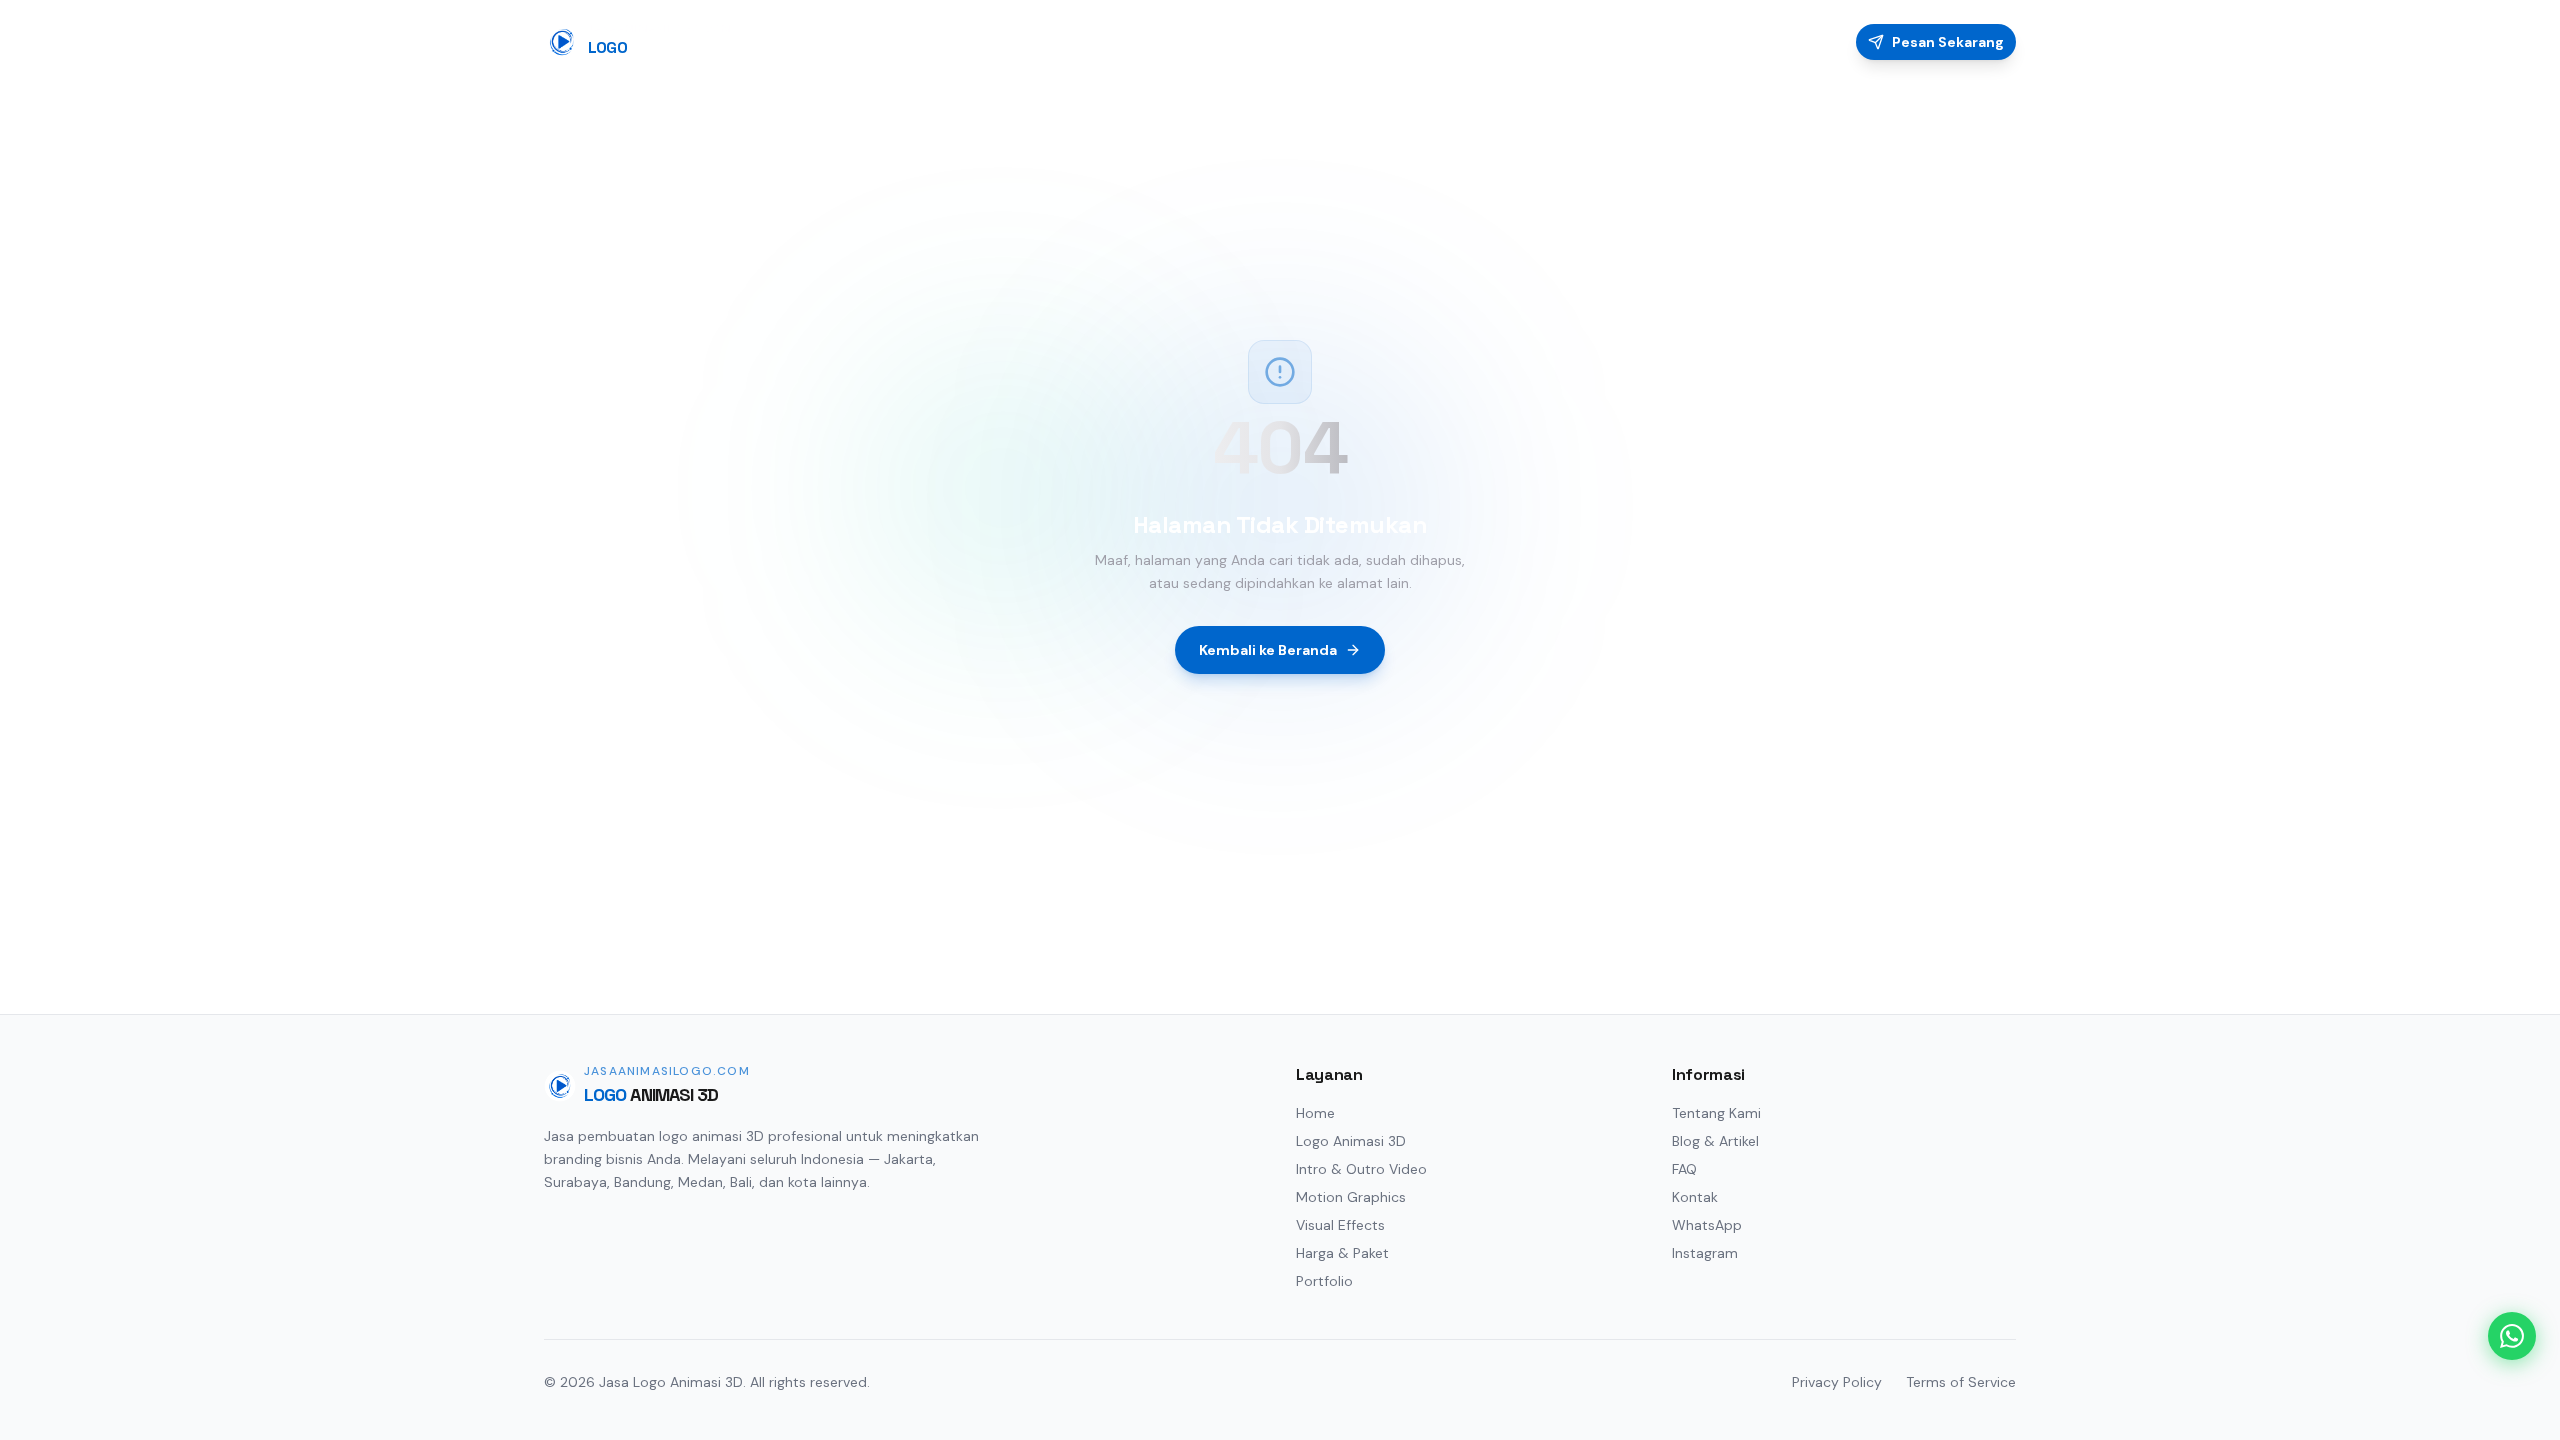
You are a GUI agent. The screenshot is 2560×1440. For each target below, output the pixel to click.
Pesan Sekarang (1948, 42)
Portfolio (1678, 42)
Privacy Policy (1837, 1382)
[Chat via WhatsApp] (2512, 1336)
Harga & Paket (1342, 1253)
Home (1440, 42)
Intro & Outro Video (1361, 1169)
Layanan (1519, 42)
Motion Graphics (1351, 1197)
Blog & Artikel (1715, 1141)
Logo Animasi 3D (1351, 1141)
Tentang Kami (1716, 1113)
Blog (1753, 42)
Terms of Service (1961, 1382)
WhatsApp (1707, 1225)
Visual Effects (1340, 1225)
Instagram (1705, 1253)
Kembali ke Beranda (1268, 650)
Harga (1598, 42)
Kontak (1695, 1197)
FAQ (1811, 42)
